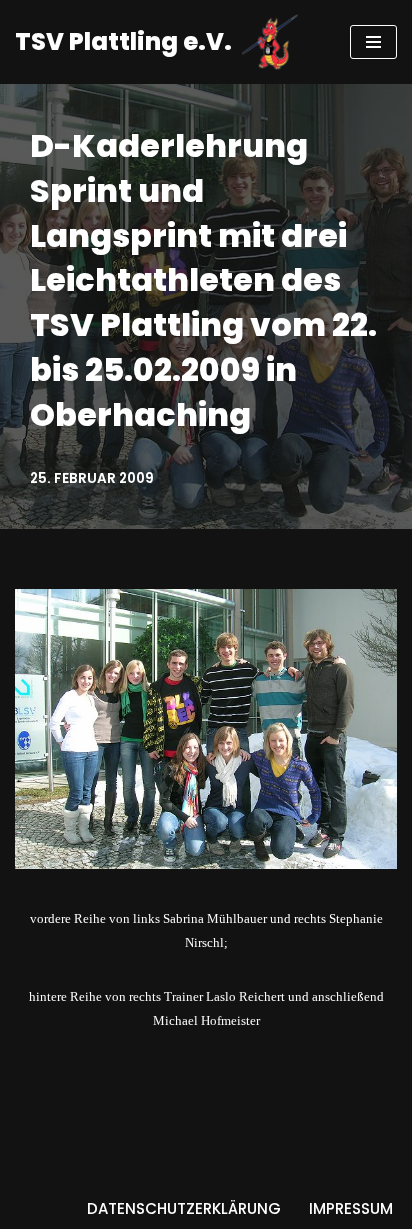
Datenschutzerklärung (184, 1208)
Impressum (351, 1208)
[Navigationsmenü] (373, 42)
